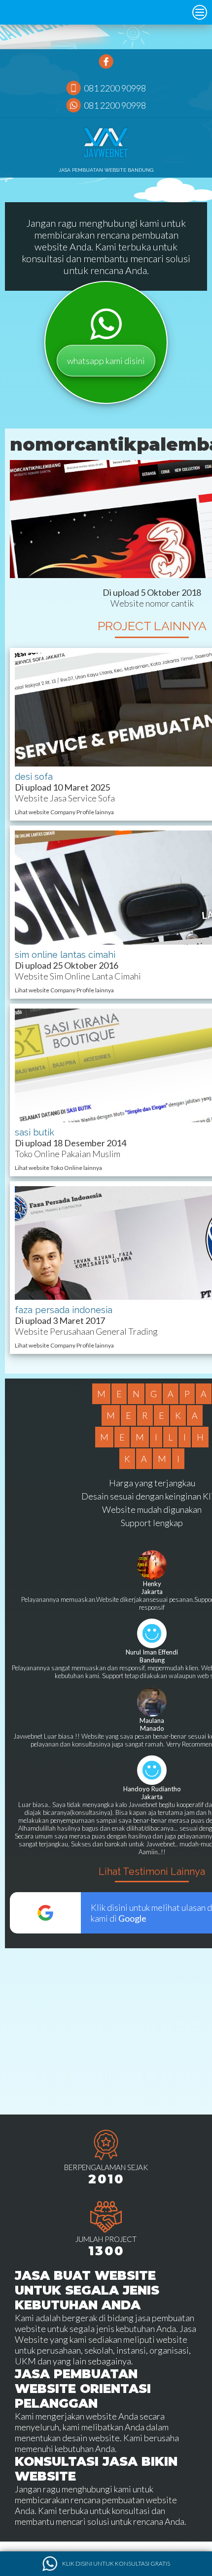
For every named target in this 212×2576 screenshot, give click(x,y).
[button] (200, 12)
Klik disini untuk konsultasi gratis (116, 2563)
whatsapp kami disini (106, 361)
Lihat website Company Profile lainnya (64, 812)
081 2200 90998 (115, 88)
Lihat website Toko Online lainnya (58, 1168)
